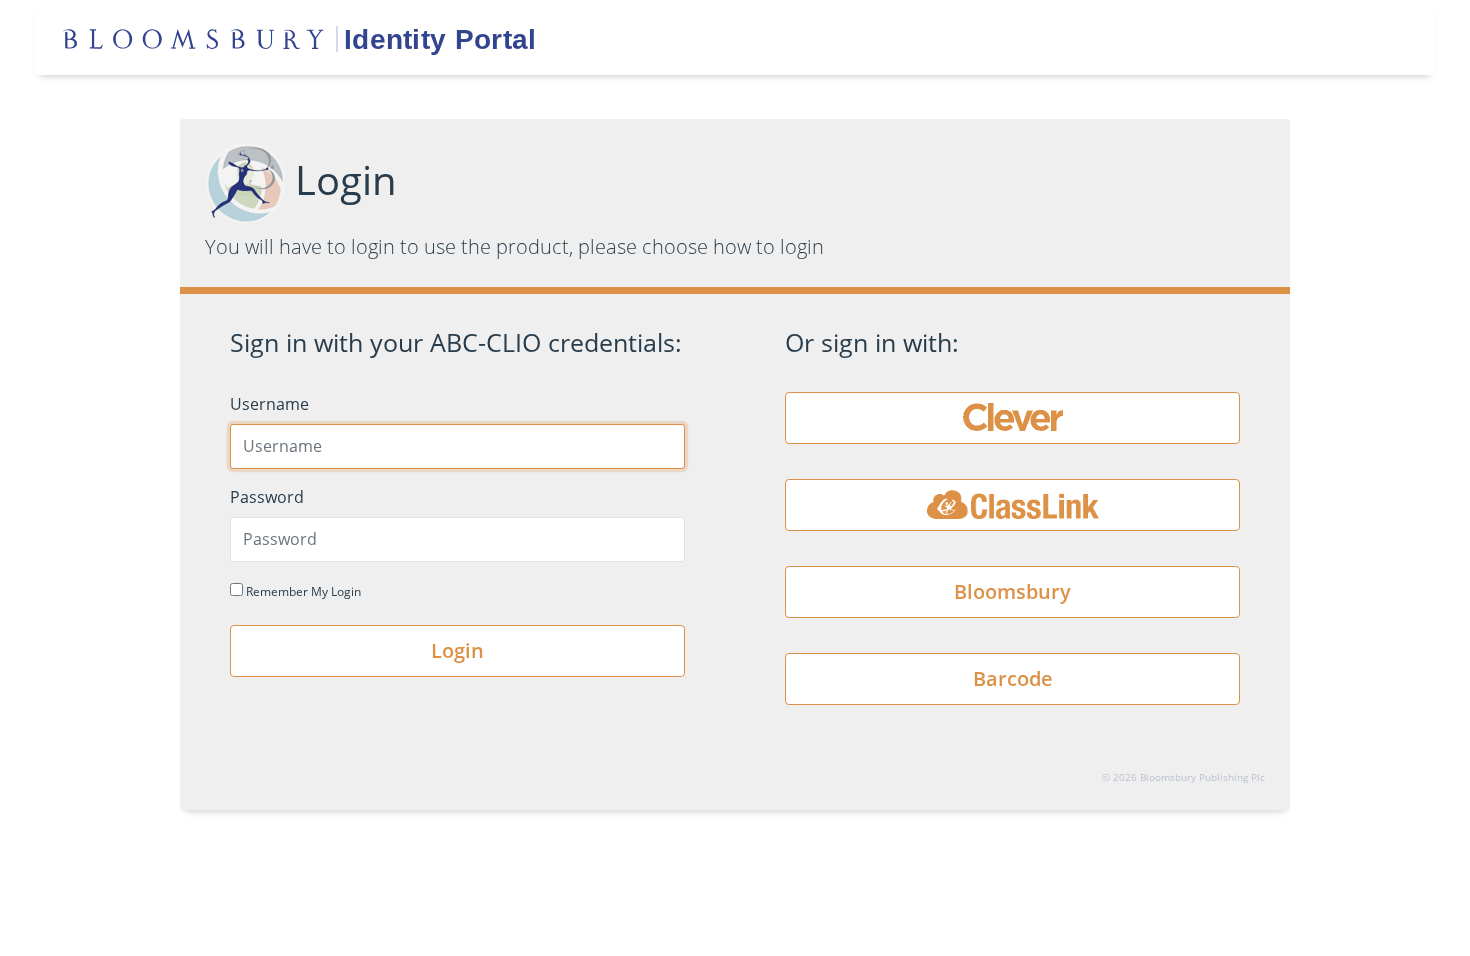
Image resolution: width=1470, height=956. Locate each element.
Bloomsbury (1012, 591)
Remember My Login (302, 591)
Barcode (1013, 678)
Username (269, 404)
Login (457, 650)
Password (267, 497)
